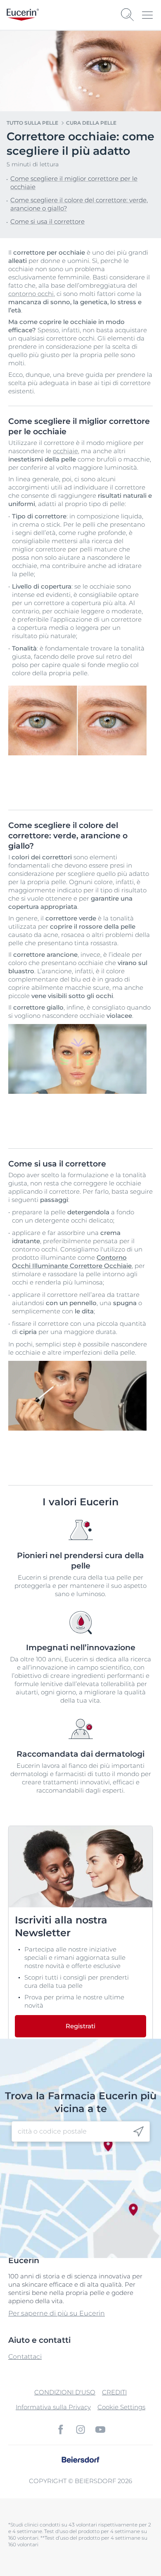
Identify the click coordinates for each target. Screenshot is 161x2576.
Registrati (80, 2026)
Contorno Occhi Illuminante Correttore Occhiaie (72, 1262)
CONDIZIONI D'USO (65, 2392)
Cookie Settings (121, 2407)
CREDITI (114, 2392)
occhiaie (65, 451)
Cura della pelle (91, 123)
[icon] (139, 2132)
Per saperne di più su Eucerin (57, 2313)
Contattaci (25, 2357)
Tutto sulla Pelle (32, 123)
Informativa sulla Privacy (53, 2407)
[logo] (23, 15)
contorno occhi (31, 294)
